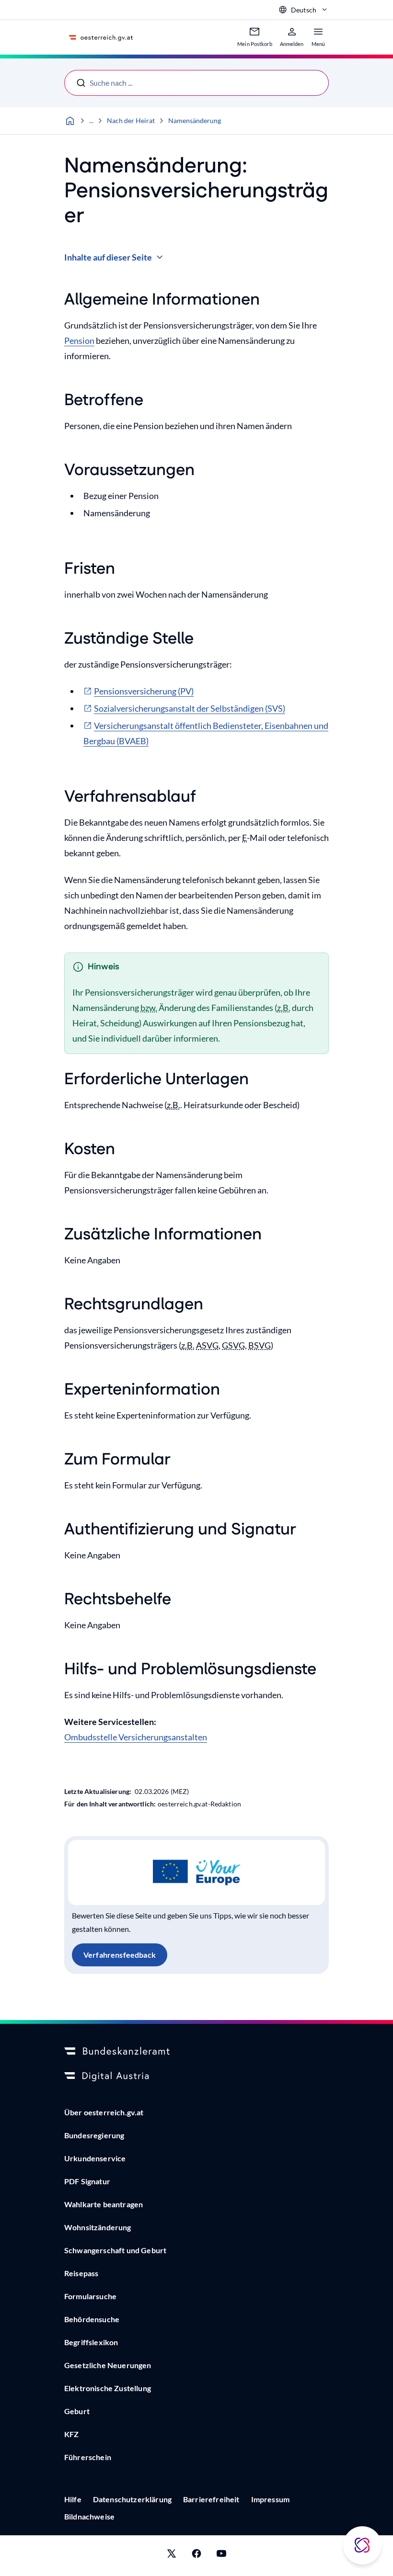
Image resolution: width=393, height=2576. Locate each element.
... (91, 120)
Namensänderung (195, 120)
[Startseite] (70, 121)
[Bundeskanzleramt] (196, 2052)
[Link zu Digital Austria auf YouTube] (221, 2556)
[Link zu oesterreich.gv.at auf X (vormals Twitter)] (172, 2556)
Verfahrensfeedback (120, 1955)
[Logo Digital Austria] (196, 2077)
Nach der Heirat (131, 120)
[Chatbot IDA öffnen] (362, 2545)
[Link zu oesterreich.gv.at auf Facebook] (196, 2556)
